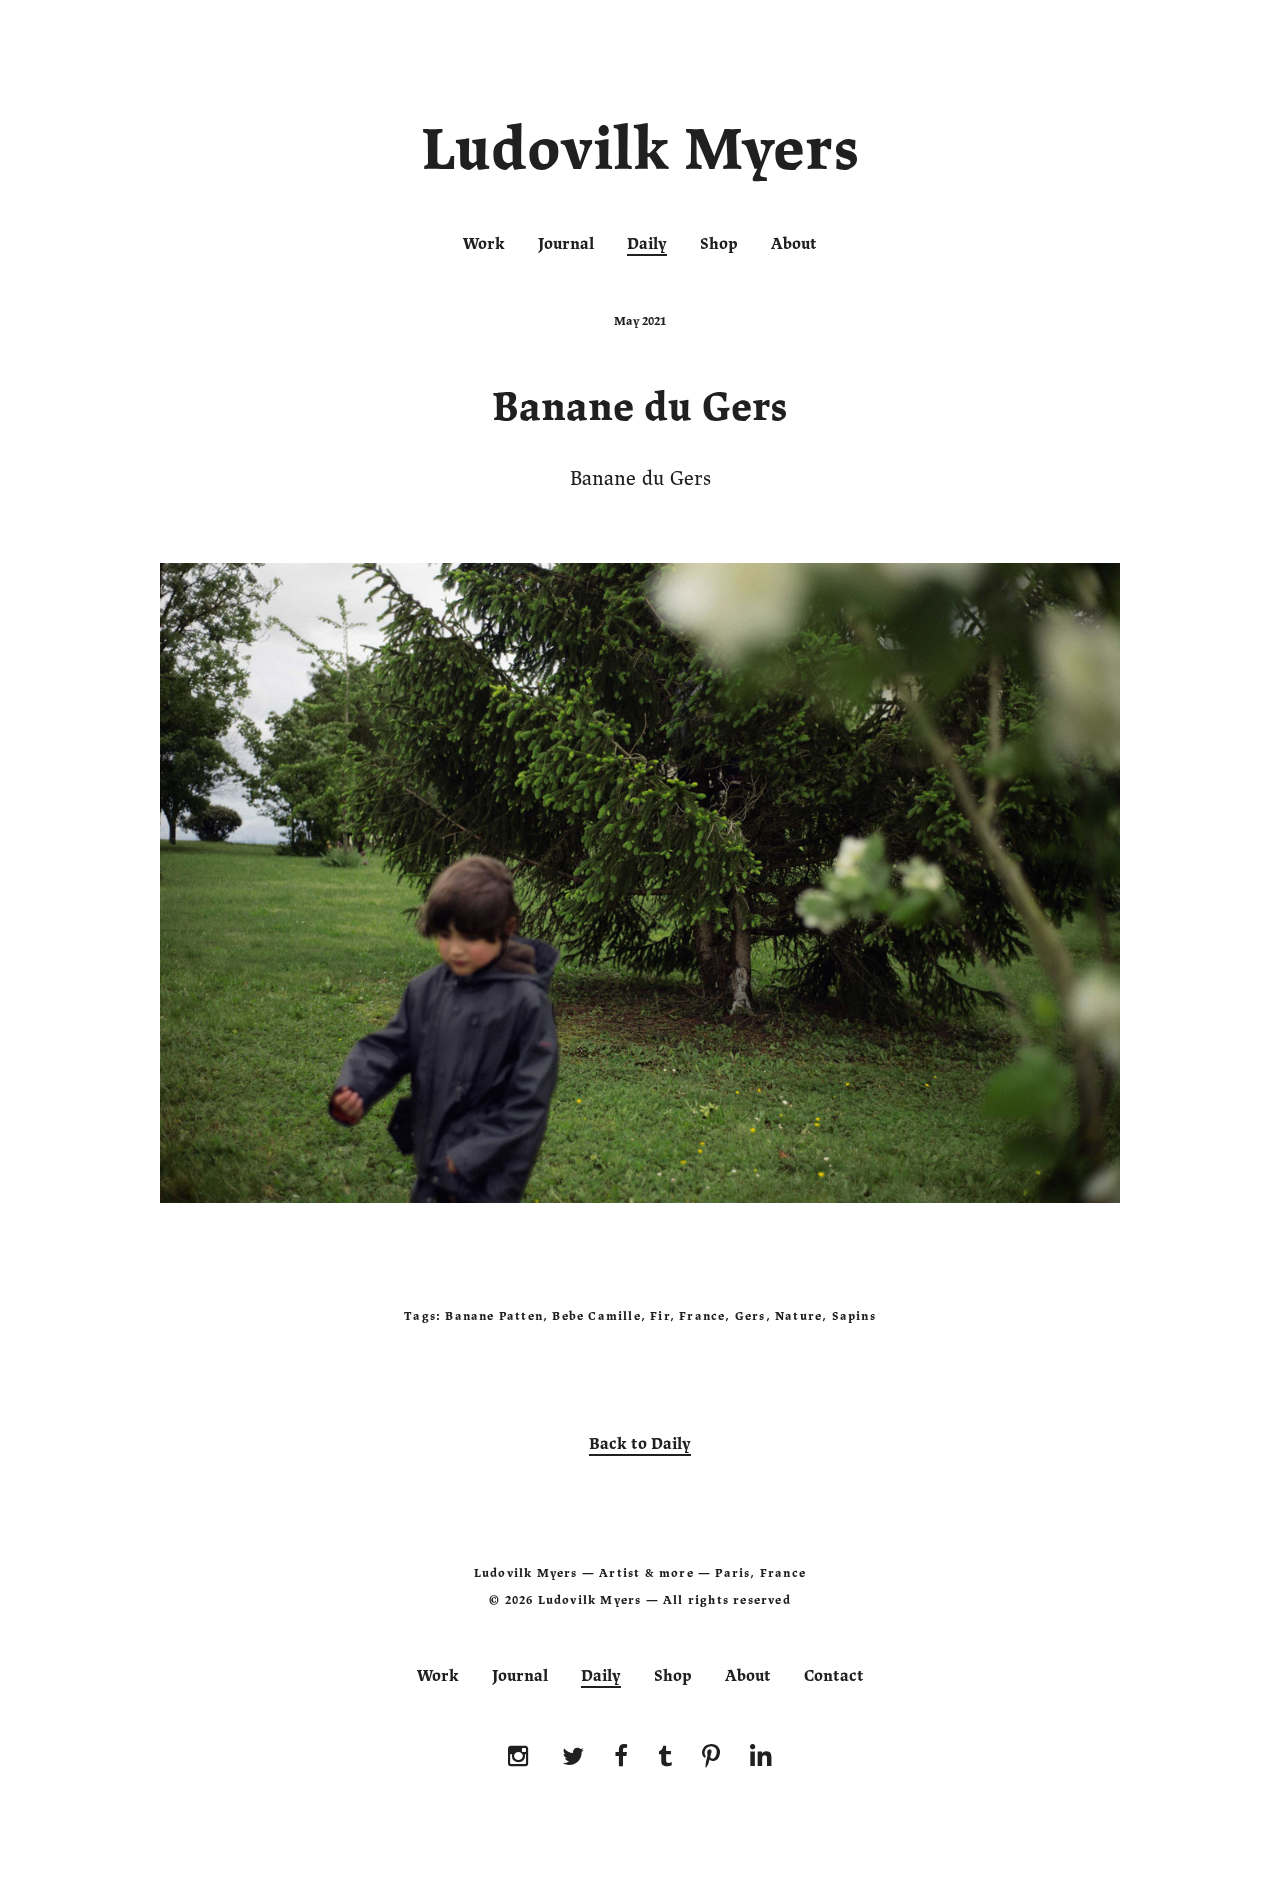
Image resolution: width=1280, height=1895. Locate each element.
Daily (647, 244)
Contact (834, 1676)
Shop (719, 244)
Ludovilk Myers (640, 154)
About (794, 244)
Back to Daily (640, 1444)
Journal (566, 244)
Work (484, 244)
